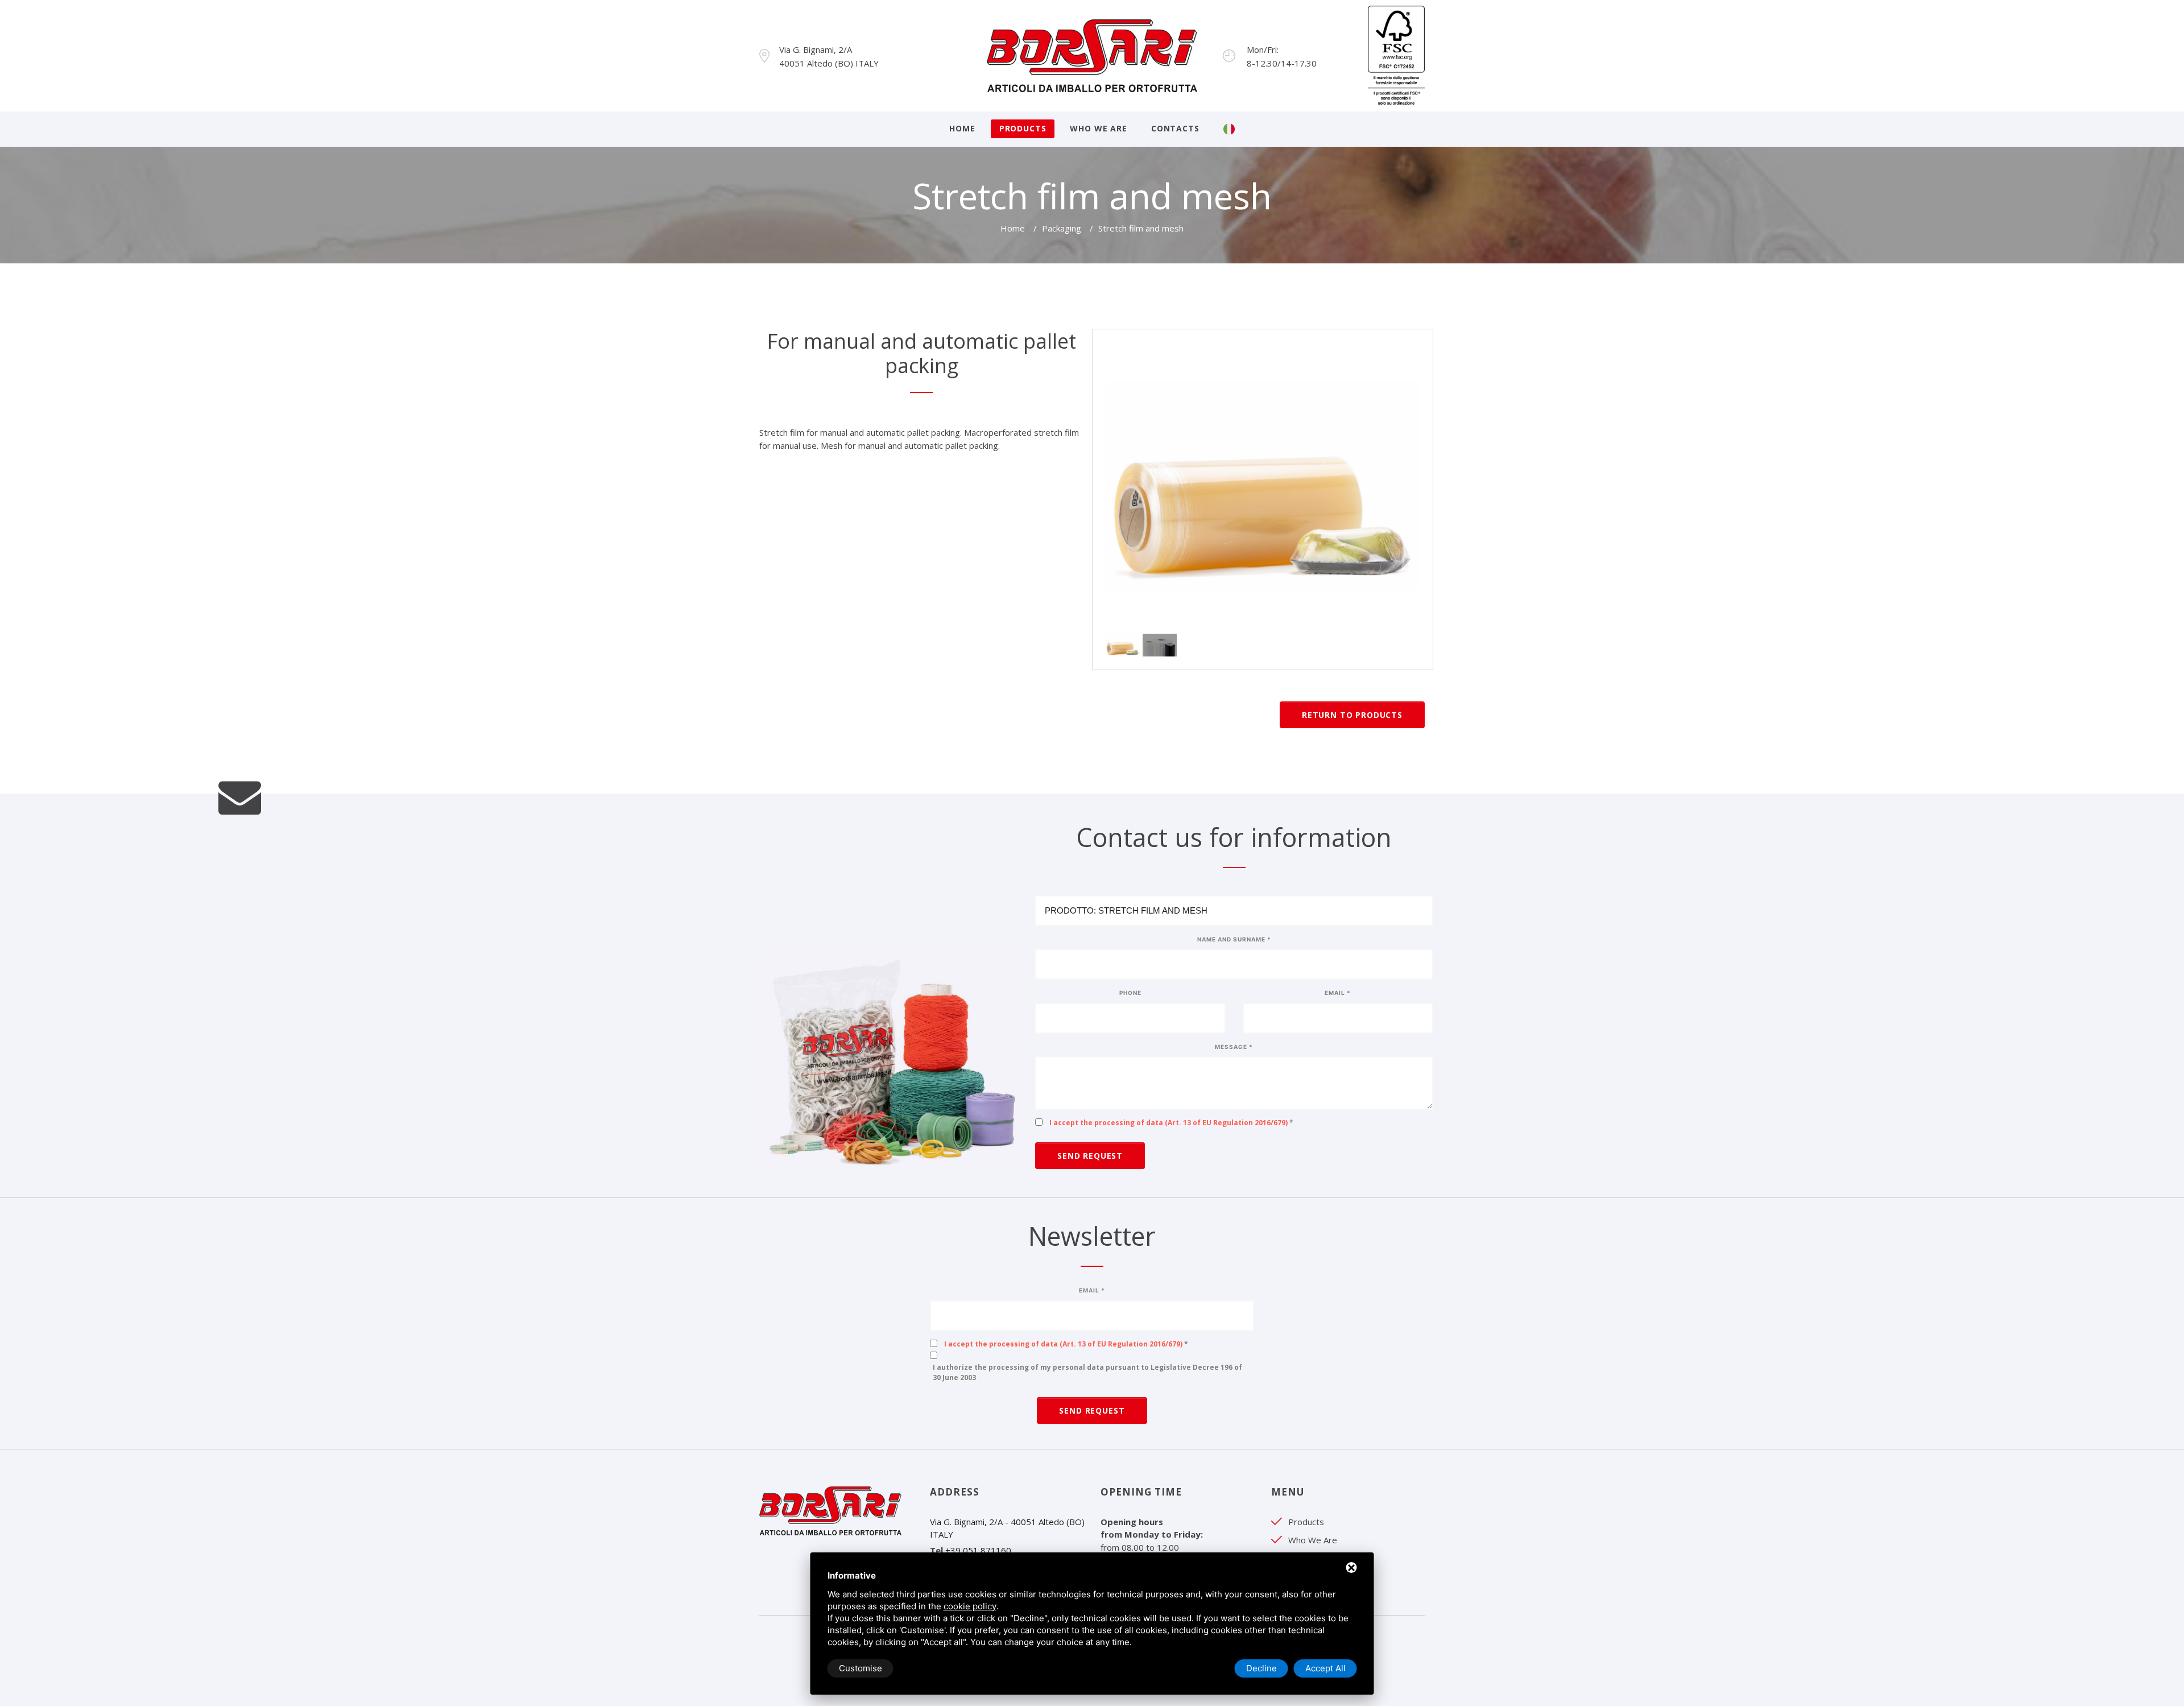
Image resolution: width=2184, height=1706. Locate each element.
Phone (1130, 993)
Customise (861, 1668)
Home (962, 128)
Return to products (1352, 715)
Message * (1234, 1047)
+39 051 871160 (978, 1550)
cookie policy (970, 1606)
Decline (1261, 1668)
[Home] (1092, 55)
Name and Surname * (1234, 939)
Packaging (1062, 228)
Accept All (1325, 1668)
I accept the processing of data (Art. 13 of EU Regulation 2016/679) (1168, 1123)
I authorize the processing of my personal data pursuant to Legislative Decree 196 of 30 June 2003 (1087, 1372)
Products (1023, 128)
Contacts (1175, 128)
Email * (1338, 993)
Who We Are (1098, 128)
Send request (1090, 1156)
